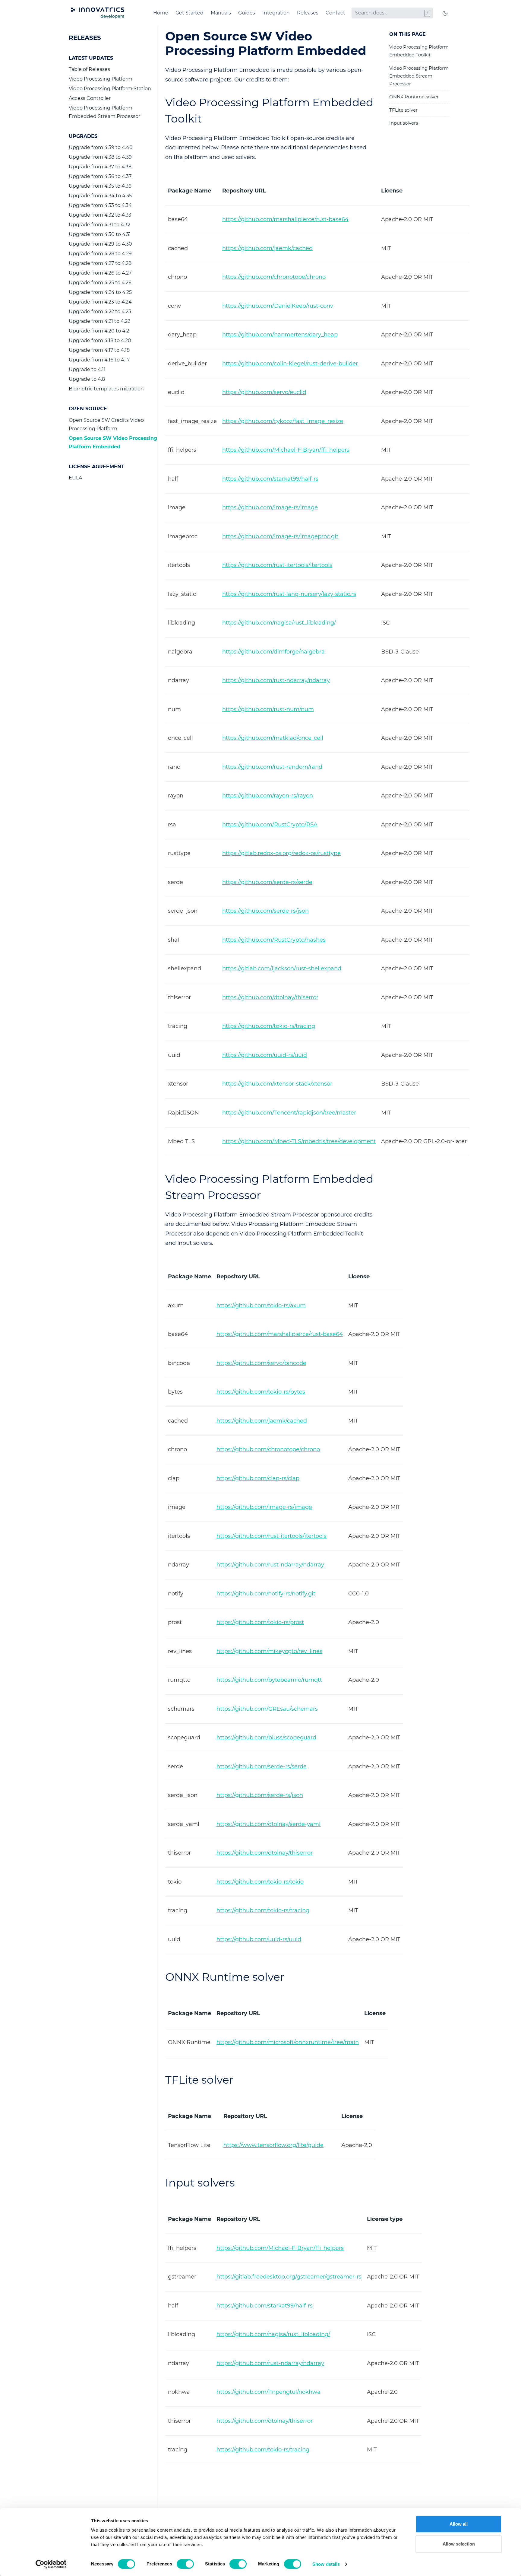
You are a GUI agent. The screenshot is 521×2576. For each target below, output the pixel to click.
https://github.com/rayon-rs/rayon (268, 796)
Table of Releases (89, 69)
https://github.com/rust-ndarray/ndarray (276, 680)
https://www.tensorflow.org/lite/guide (273, 2145)
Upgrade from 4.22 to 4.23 (100, 312)
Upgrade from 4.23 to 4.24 (100, 302)
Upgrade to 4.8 (87, 379)
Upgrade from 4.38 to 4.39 (100, 157)
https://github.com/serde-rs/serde (267, 882)
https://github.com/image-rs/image (270, 507)
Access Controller (90, 98)
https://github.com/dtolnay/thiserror (270, 997)
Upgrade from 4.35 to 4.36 (100, 186)
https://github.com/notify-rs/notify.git (266, 1594)
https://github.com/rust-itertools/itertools (277, 565)
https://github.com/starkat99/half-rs (270, 479)
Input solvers (404, 123)
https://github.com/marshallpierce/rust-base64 (285, 219)
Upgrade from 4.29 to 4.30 (100, 244)
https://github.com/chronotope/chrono (274, 277)
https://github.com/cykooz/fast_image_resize (283, 421)
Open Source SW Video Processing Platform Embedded (113, 442)
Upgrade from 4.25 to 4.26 (100, 283)
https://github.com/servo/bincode (261, 1363)
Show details (326, 2564)
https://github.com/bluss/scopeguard (266, 1738)
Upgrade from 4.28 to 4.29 (100, 254)
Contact (335, 13)
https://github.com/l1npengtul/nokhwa (268, 2392)
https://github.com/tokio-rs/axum (261, 1305)
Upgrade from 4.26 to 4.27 (100, 273)
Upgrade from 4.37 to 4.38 (100, 167)
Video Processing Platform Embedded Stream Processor (104, 112)
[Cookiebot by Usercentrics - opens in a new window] (51, 2564)
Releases (308, 13)
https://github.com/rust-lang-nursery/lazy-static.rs (289, 594)
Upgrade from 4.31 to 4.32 (99, 225)
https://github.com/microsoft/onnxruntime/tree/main (288, 2042)
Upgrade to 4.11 (87, 369)
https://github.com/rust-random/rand (272, 767)
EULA (75, 478)
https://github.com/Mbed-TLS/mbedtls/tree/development (299, 1141)
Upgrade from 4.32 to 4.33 (100, 215)
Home (161, 13)
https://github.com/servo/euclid (264, 392)
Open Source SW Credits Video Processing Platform (106, 424)
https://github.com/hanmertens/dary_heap (280, 335)
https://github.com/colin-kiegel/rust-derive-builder (290, 364)
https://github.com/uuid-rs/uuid (265, 1055)
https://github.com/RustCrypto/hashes (274, 940)
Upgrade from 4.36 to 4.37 (100, 176)
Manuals (221, 13)
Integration (276, 13)
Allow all (459, 2524)
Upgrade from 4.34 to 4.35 (100, 196)
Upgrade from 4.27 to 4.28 (100, 263)
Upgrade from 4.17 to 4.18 (99, 350)
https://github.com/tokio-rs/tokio (260, 1882)
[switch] (185, 2564)
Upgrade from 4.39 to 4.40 (101, 147)
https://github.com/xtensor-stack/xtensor (277, 1084)
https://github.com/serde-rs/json (265, 911)
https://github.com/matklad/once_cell (273, 738)
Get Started (189, 13)
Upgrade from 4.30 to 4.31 (100, 234)
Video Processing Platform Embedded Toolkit (419, 51)
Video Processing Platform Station (110, 89)
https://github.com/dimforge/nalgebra (273, 652)
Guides (247, 13)
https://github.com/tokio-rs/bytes (261, 1392)
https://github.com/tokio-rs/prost (260, 1622)
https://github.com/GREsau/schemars (267, 1709)
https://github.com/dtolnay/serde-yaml (268, 1824)
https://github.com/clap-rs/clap (258, 1478)
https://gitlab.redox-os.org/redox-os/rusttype (281, 853)
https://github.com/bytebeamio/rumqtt (269, 1680)
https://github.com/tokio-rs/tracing (269, 1026)
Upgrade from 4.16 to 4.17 (99, 360)
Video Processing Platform (101, 79)
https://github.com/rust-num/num (268, 709)
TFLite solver (403, 110)
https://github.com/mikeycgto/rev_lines (269, 1651)
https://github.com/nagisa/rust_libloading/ (279, 623)
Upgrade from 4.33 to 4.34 (100, 205)
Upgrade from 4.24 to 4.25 (100, 292)
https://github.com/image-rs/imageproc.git (280, 536)
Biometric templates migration (106, 389)
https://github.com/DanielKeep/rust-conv (278, 306)
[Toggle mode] (445, 13)
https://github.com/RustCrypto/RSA (270, 825)
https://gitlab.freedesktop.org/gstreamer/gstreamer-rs (289, 2277)
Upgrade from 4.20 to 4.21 (100, 331)
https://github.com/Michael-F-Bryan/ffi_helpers (286, 450)
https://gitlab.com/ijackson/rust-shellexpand (282, 968)
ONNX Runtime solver (414, 97)
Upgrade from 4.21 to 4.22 (99, 321)
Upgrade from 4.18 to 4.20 (100, 340)
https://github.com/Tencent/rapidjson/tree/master (289, 1113)
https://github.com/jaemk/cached (267, 248)
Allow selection (459, 2544)
